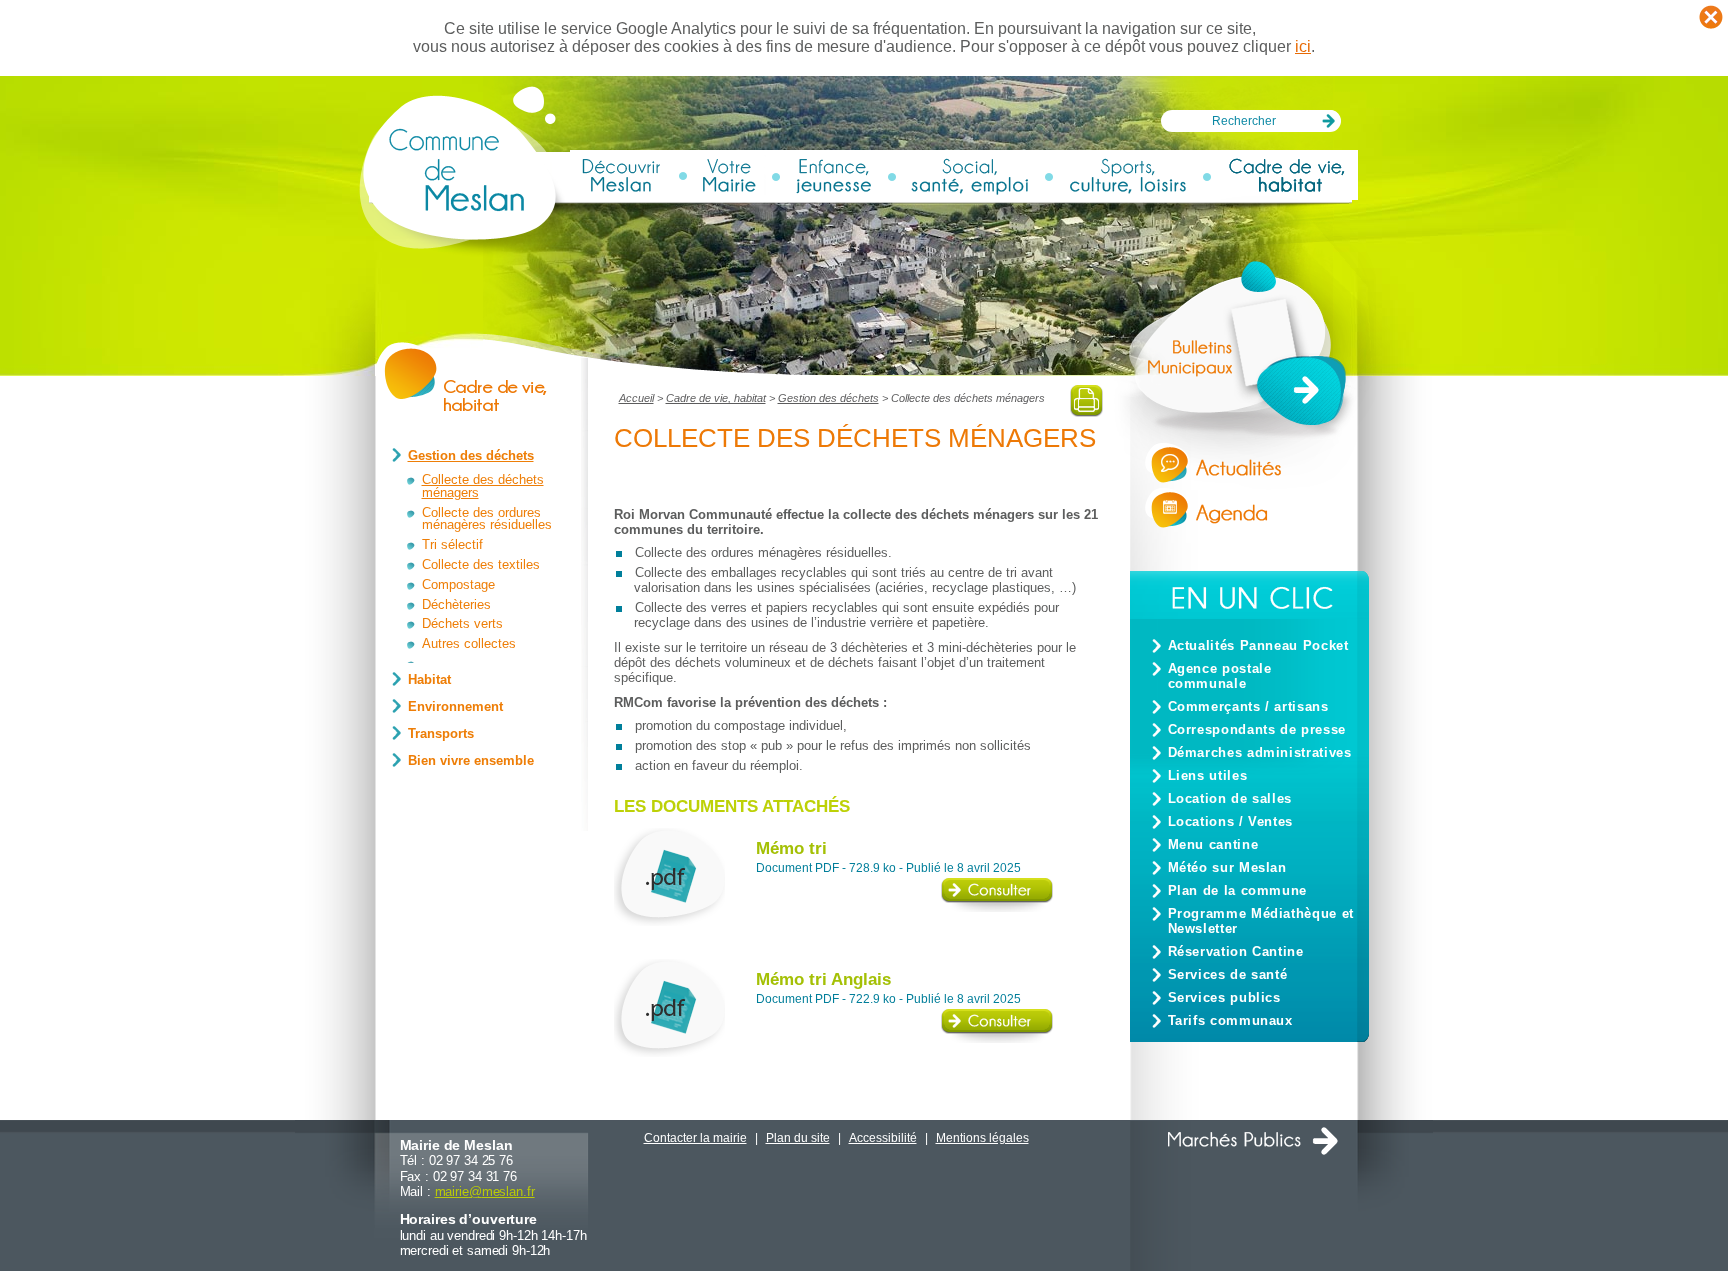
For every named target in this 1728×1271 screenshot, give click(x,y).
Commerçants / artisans (1248, 706)
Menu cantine (1213, 844)
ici (1303, 46)
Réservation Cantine (1236, 951)
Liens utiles (1208, 775)
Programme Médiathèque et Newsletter (1261, 921)
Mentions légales (982, 1138)
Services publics (1224, 997)
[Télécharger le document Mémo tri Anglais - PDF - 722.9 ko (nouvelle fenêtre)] (997, 1038)
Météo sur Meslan (1227, 867)
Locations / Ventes (1231, 821)
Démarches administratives (1260, 752)
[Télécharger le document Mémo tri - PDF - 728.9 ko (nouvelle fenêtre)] (997, 907)
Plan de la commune (1238, 890)
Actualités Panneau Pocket (1258, 645)
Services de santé (1228, 974)
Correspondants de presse (1257, 729)
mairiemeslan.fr (485, 1191)
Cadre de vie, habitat (716, 398)
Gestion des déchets (828, 398)
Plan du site (798, 1138)
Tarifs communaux (1230, 1020)
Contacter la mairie (695, 1138)
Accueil (636, 398)
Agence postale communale (1220, 676)
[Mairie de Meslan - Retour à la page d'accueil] (464, 247)
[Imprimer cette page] (1086, 412)
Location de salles (1230, 798)
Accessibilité (883, 1138)
